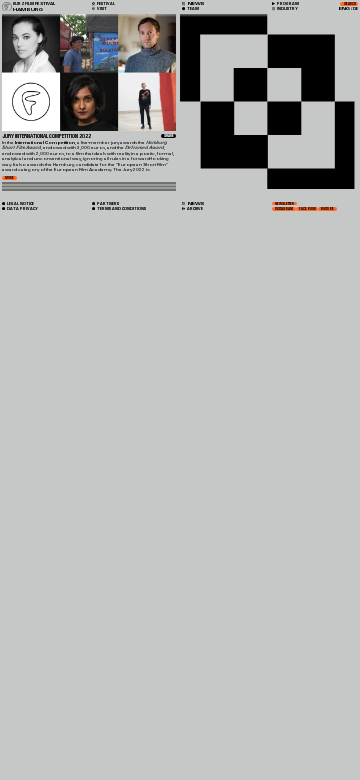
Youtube (327, 209)
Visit (101, 9)
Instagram (284, 209)
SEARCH (350, 4)
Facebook (307, 209)
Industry (287, 9)
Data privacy (22, 208)
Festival (105, 4)
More (9, 178)
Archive (194, 208)
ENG (344, 9)
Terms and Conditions (121, 208)
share (169, 136)
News (195, 203)
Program (287, 4)
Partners (107, 203)
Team (192, 9)
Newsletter (284, 204)
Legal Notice (20, 203)
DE (355, 9)
